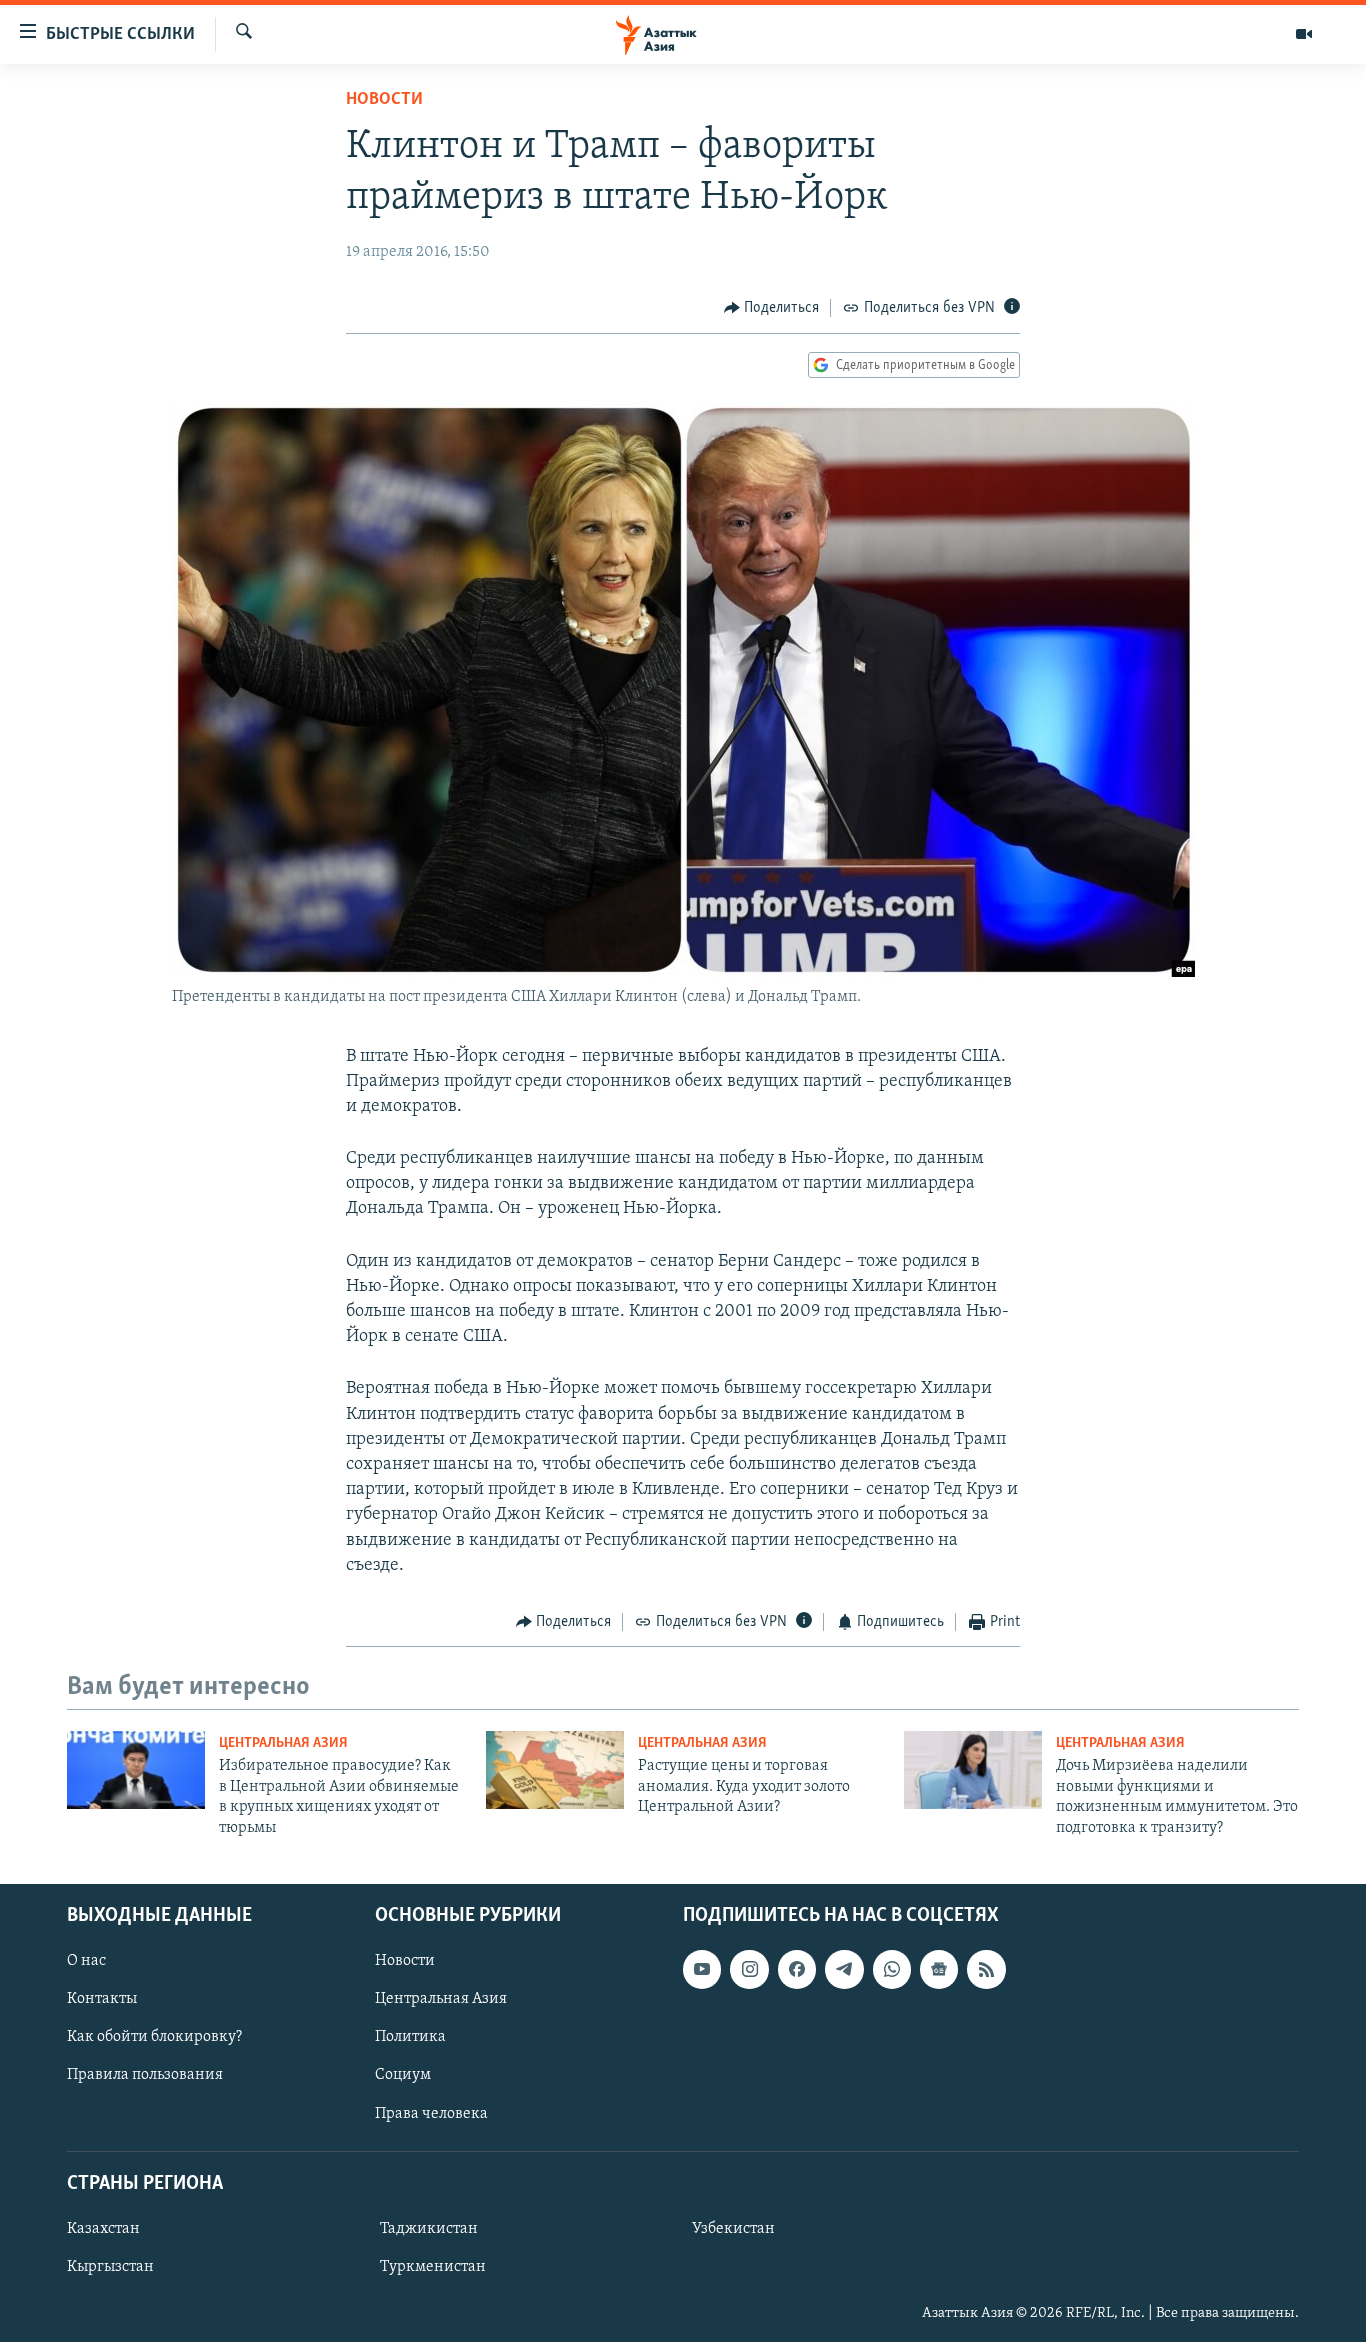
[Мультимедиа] (1304, 34)
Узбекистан (733, 2229)
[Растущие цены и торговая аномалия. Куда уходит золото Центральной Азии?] (555, 1770)
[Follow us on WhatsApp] (892, 1969)
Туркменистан (433, 2267)
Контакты (102, 1999)
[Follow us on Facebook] (797, 1969)
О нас (86, 1961)
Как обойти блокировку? (154, 2037)
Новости (384, 100)
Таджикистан (429, 2229)
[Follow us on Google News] (939, 1969)
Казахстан (103, 2229)
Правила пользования (145, 2076)
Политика (410, 2037)
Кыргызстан (110, 2267)
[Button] (772, 308)
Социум (403, 2076)
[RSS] (986, 1969)
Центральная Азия (283, 1743)
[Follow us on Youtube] (702, 1969)
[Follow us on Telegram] (844, 1969)
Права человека (431, 2114)
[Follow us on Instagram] (749, 1969)
